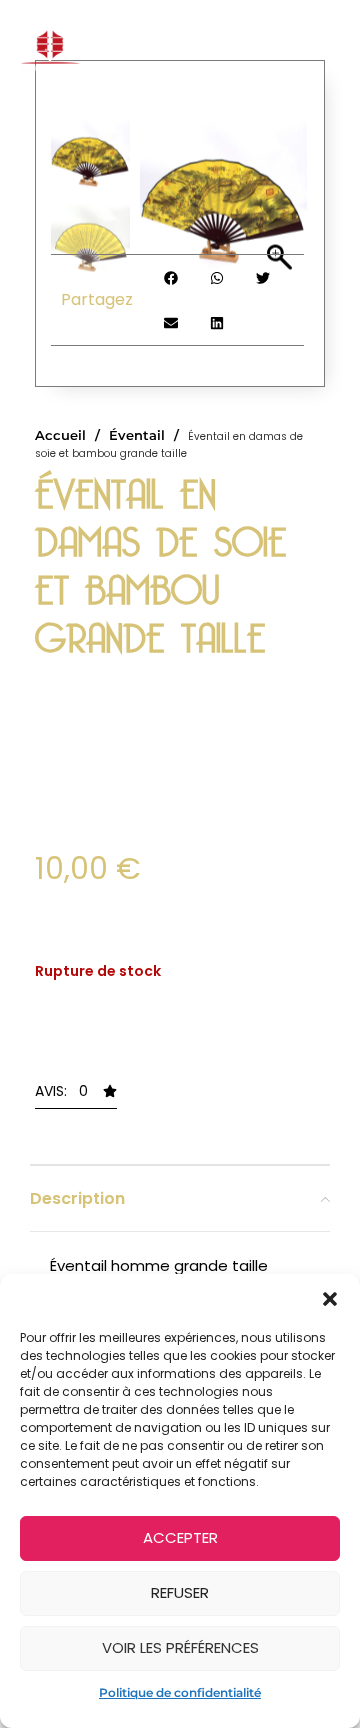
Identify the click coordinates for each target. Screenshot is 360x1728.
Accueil (62, 435)
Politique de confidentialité (180, 1692)
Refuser (180, 1592)
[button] (330, 1299)
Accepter (180, 1537)
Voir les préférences (180, 1647)
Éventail (139, 435)
